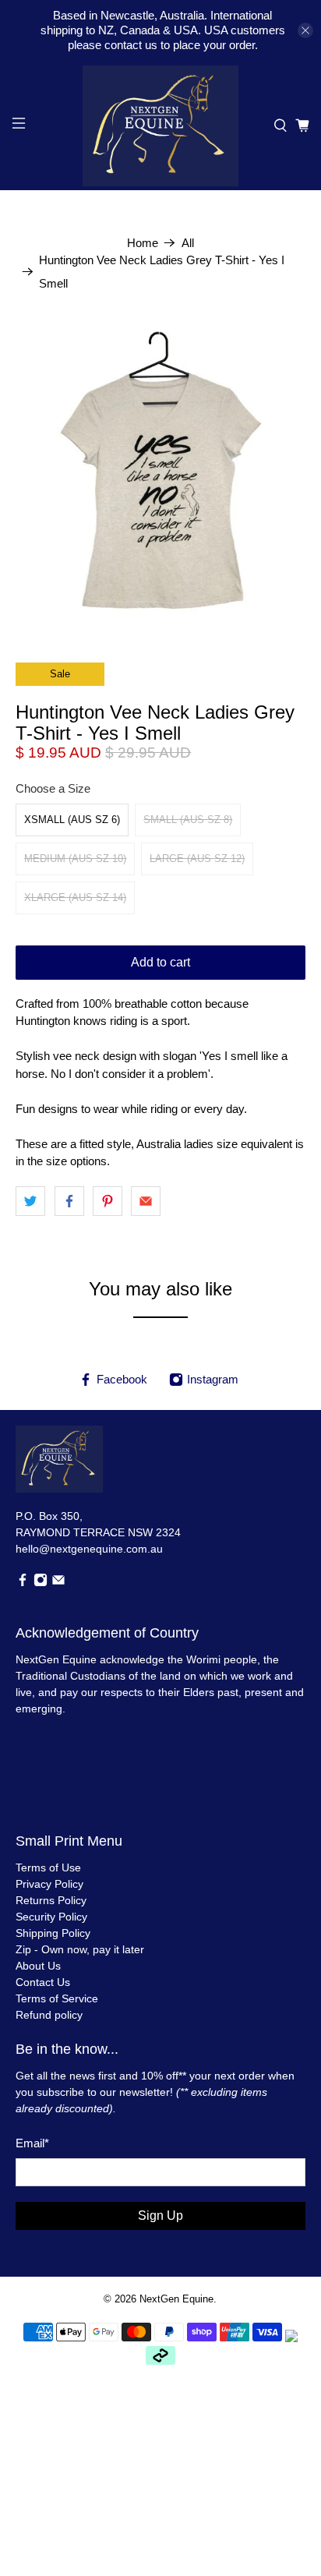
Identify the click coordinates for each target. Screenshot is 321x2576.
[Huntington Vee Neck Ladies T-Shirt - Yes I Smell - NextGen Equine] (160, 471)
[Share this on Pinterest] (108, 1201)
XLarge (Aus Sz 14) (75, 898)
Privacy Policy (49, 1884)
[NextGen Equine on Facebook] (23, 1583)
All (188, 243)
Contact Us (43, 1982)
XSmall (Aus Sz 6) (72, 820)
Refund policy (49, 2015)
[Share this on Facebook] (69, 1201)
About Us (38, 1966)
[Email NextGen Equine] (58, 1583)
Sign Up (160, 2216)
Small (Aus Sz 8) (188, 820)
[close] (305, 30)
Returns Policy (51, 1900)
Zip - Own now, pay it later (80, 1949)
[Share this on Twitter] (30, 1201)
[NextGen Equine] (160, 126)
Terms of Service (57, 1998)
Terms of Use (48, 1868)
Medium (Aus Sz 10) (75, 859)
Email (32, 2143)
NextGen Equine (176, 2299)
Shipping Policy (53, 1933)
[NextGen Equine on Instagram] (41, 1583)
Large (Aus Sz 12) (197, 859)
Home (143, 243)
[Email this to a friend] (146, 1201)
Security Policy (51, 1917)
